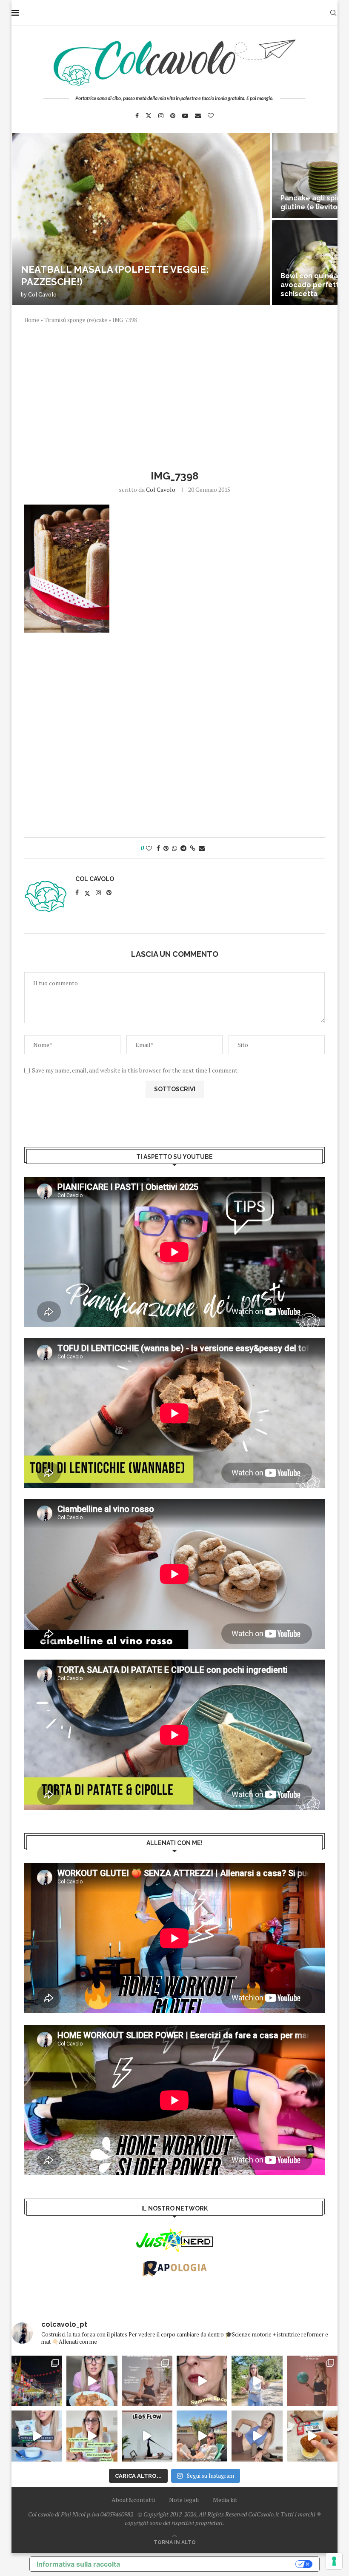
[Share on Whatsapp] (174, 848)
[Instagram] (161, 116)
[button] (27, 219)
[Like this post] (149, 848)
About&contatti (133, 2500)
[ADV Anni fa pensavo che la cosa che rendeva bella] (312, 2436)
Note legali (184, 2500)
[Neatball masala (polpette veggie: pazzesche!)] (141, 219)
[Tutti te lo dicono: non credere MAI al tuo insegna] (312, 2381)
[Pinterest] (173, 116)
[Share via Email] (202, 848)
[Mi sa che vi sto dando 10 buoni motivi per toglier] (147, 2381)
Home (32, 320)
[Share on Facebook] (158, 848)
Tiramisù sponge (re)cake (76, 320)
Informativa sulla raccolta (78, 2564)
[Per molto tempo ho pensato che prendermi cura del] (257, 2381)
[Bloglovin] (211, 116)
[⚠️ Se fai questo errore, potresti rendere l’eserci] (257, 2436)
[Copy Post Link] (193, 848)
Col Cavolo (42, 294)
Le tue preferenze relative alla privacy (212, 2564)
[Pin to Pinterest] (166, 848)
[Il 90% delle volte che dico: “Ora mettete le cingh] (147, 2436)
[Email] (198, 116)
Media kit (225, 2500)
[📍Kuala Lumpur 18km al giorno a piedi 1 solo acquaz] (37, 2381)
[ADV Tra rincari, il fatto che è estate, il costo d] (202, 2436)
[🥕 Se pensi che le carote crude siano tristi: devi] (92, 2381)
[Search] (333, 13)
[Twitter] (149, 116)
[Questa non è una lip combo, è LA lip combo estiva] (202, 2381)
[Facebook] (137, 116)
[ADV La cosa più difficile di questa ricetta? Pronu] (37, 2436)
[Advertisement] (174, 396)
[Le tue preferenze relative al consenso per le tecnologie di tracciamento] (334, 2561)
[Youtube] (185, 116)
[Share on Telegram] (183, 848)
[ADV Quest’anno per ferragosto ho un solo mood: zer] (92, 2436)
